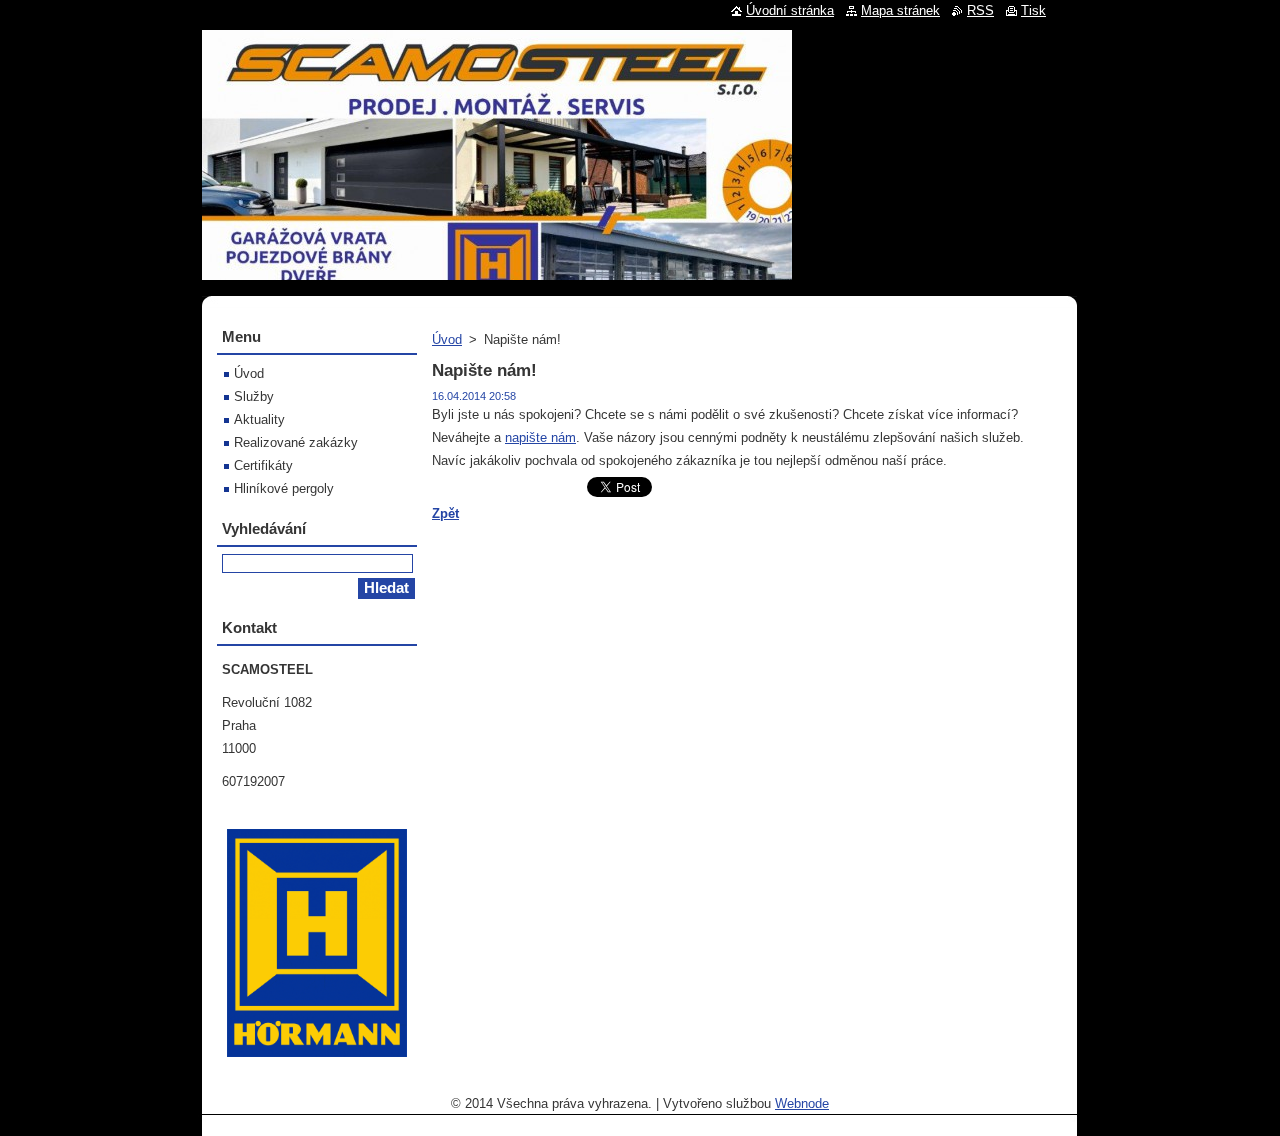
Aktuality (259, 419)
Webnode (802, 1103)
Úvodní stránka (790, 10)
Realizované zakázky (296, 442)
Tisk (1033, 10)
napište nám (540, 437)
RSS (980, 10)
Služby (254, 396)
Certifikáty (263, 465)
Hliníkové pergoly (284, 488)
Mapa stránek (900, 10)
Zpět (445, 513)
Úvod (447, 339)
